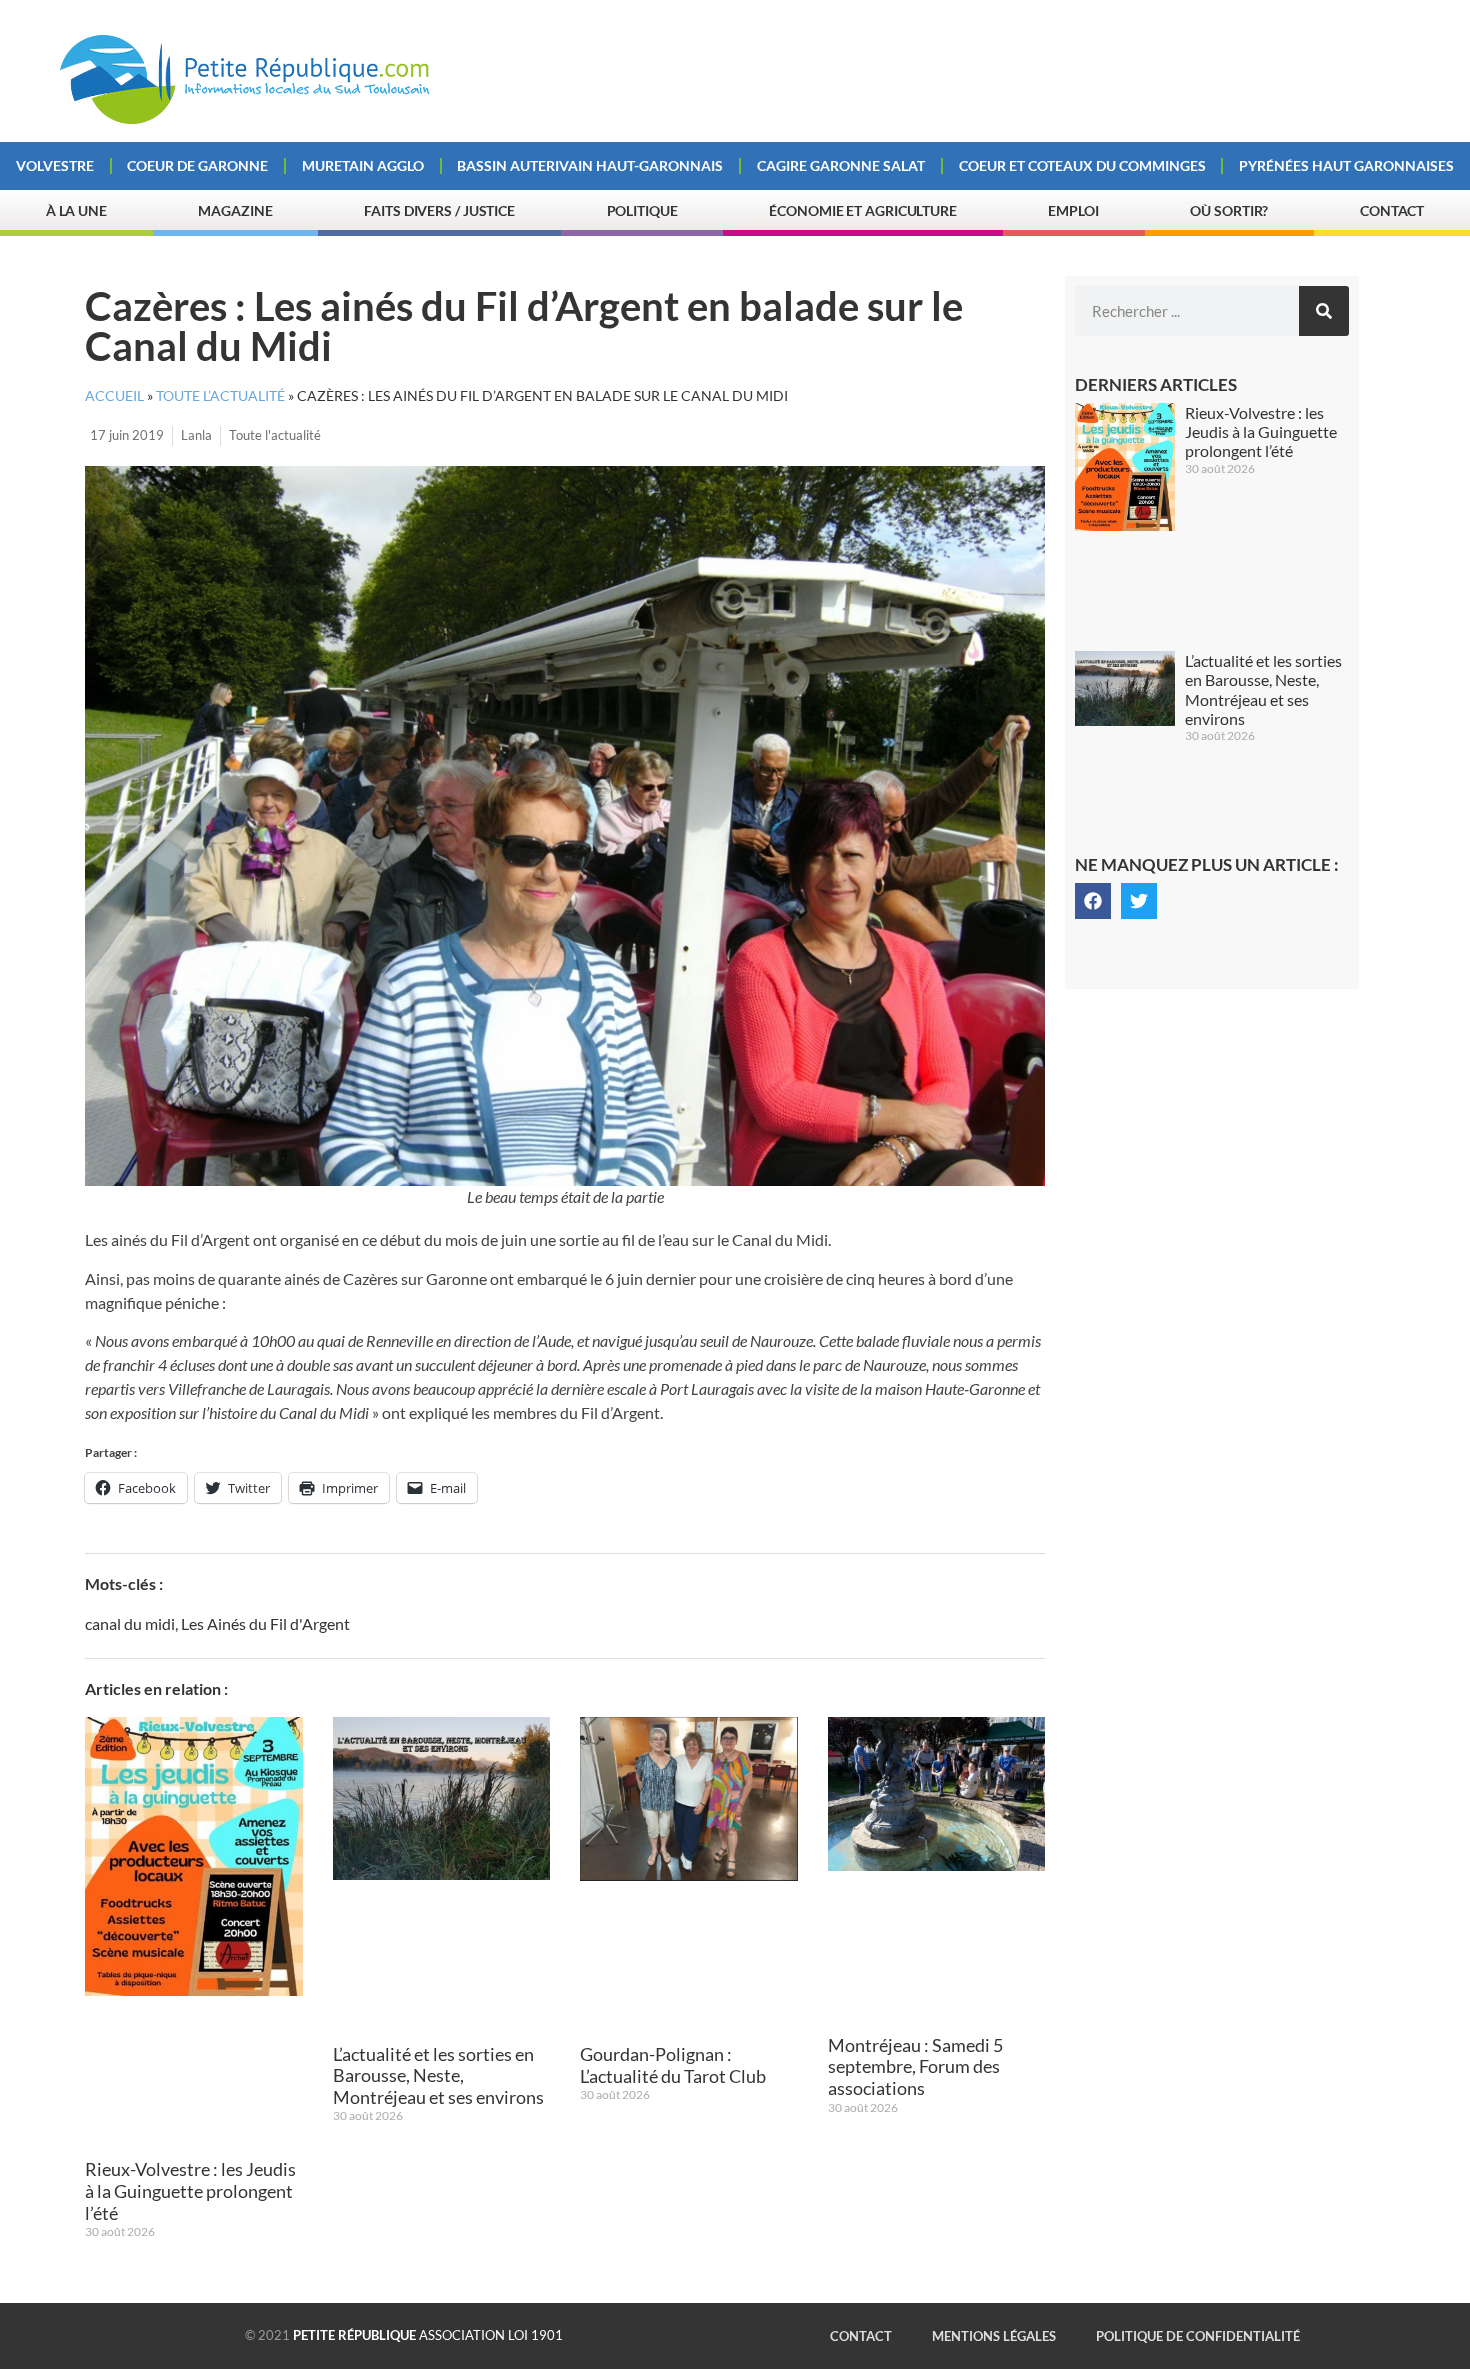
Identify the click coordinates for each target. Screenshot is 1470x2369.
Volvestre (55, 165)
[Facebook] (1093, 901)
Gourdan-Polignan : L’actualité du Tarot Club (673, 2065)
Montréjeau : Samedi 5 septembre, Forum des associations (915, 2066)
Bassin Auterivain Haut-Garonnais (590, 165)
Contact (1392, 210)
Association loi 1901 (428, 2335)
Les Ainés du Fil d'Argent (265, 1623)
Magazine (235, 210)
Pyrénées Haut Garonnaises (1346, 165)
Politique (642, 210)
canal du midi (130, 1623)
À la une (76, 210)
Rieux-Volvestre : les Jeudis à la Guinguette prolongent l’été (190, 2190)
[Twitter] (1139, 901)
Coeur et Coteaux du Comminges (1082, 165)
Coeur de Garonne (197, 165)
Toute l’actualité (220, 396)
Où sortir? (1229, 210)
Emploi (1073, 210)
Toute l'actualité (275, 435)
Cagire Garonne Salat (841, 165)
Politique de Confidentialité (1198, 2336)
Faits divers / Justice (439, 210)
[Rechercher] (1324, 311)
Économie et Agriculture (863, 210)
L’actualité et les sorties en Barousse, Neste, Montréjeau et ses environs (438, 2075)
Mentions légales (994, 2336)
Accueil (114, 396)
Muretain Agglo (363, 165)
